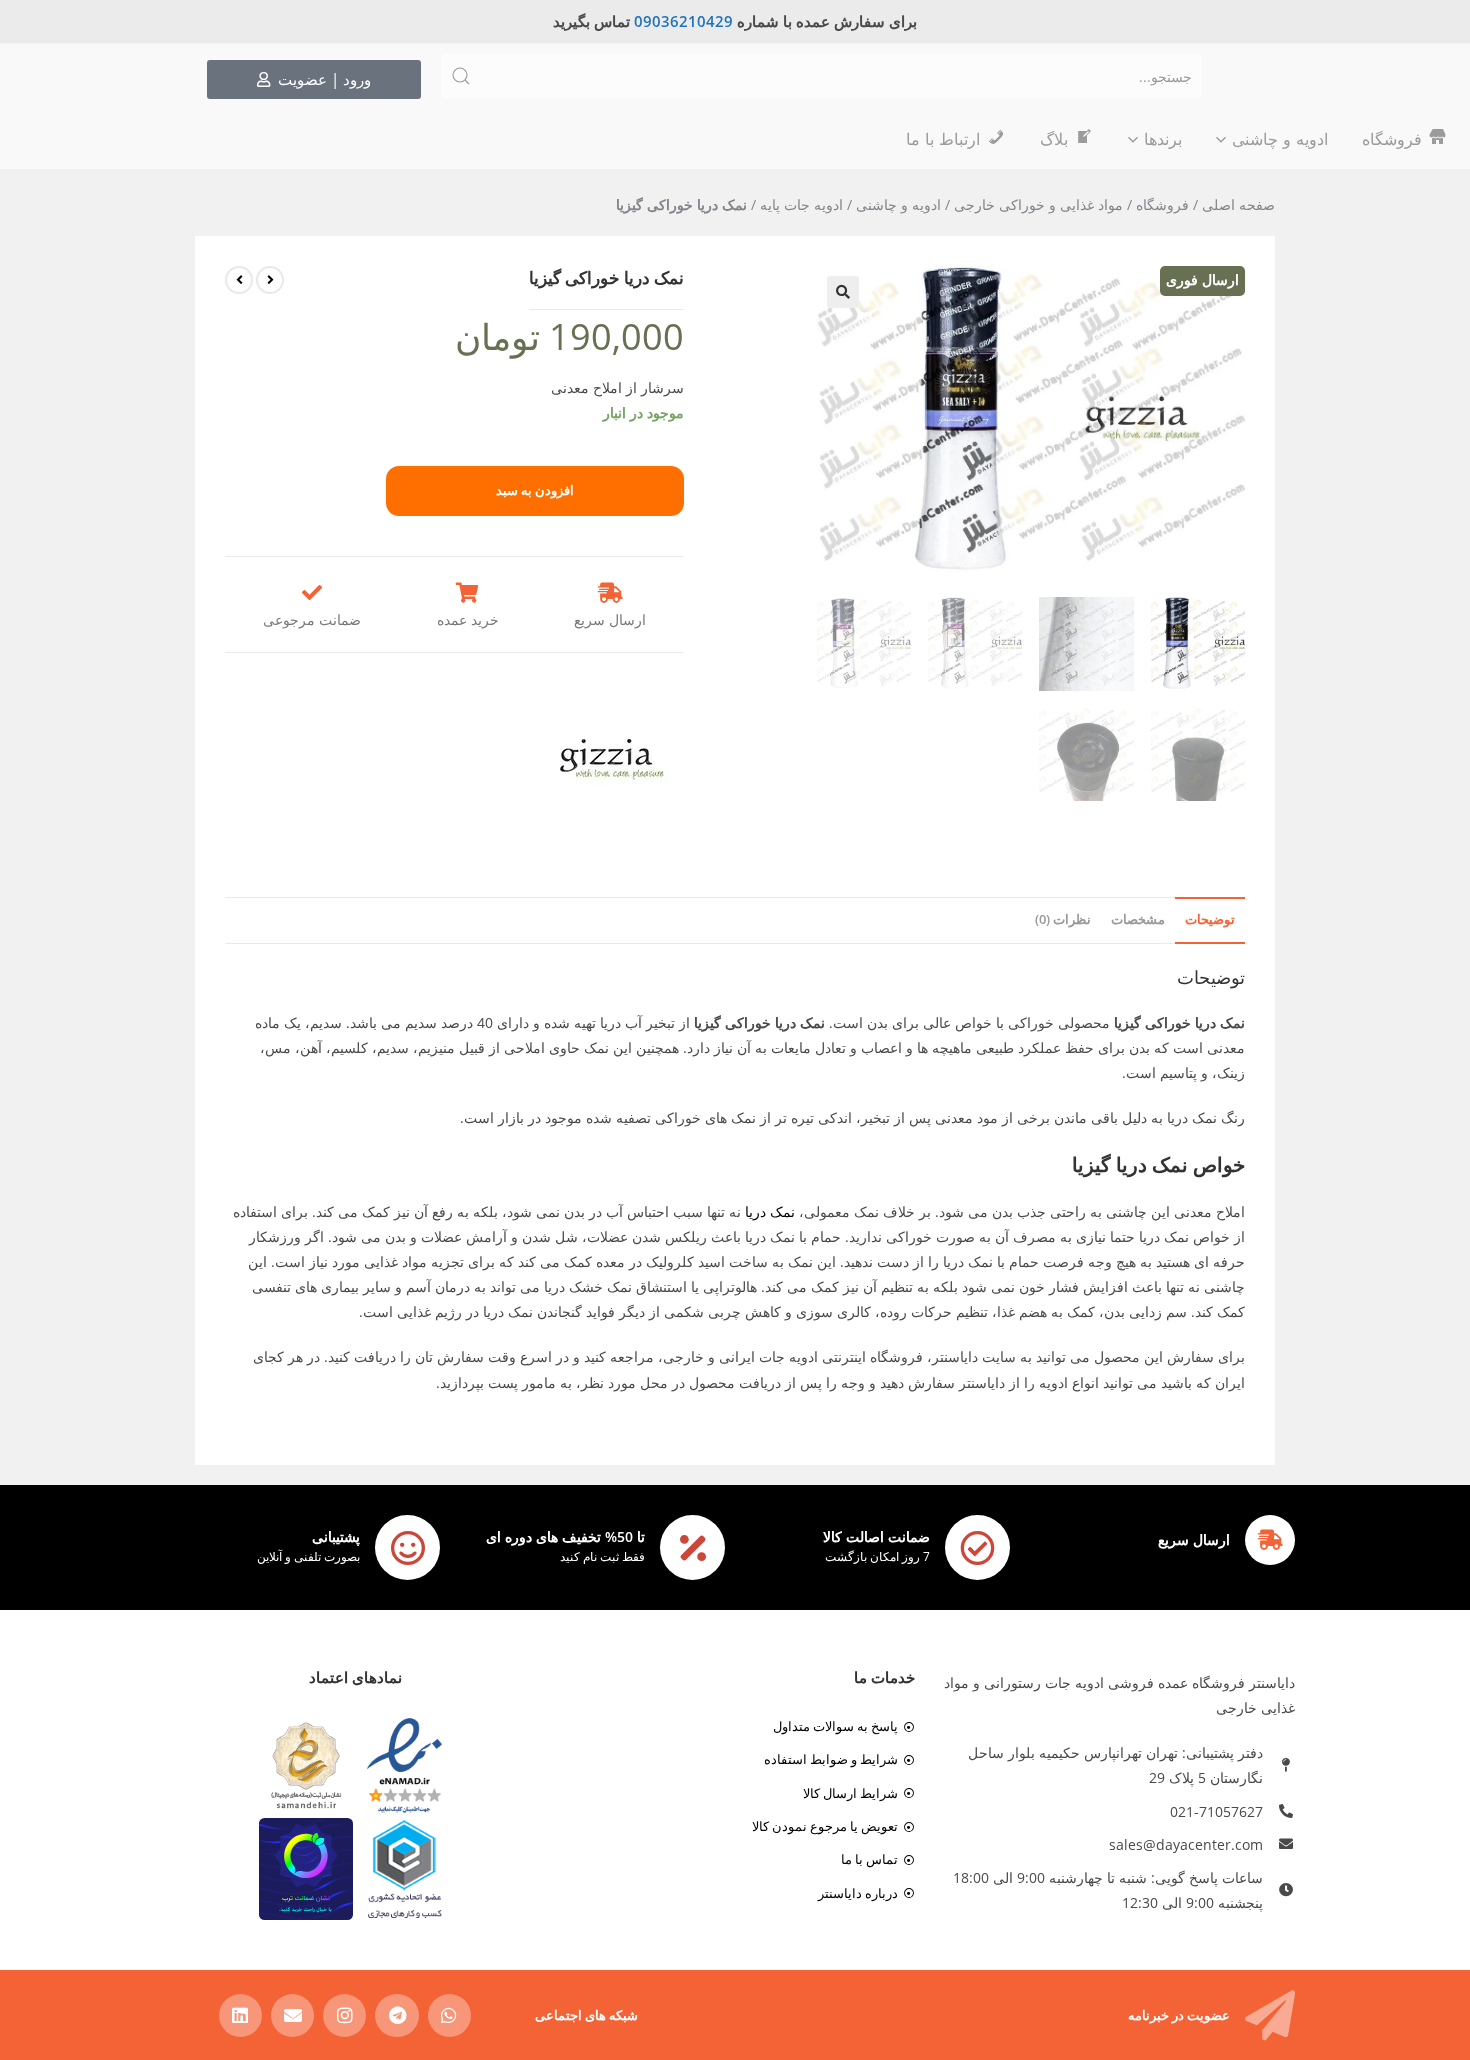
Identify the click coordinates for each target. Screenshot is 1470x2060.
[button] (843, 292)
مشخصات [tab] (1138, 919)
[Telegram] (396, 2015)
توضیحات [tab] (1210, 919)
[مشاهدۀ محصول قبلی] (270, 280)
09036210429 (683, 21)
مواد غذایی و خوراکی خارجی (1038, 204)
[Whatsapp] (449, 2015)
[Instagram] (344, 2015)
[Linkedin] (240, 2015)
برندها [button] (1163, 139)
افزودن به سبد (535, 490)
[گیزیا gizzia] (612, 759)
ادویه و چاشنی (898, 204)
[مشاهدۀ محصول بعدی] (239, 280)
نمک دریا (770, 1211)
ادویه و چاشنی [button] (1280, 139)
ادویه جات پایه (801, 204)
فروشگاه (1162, 204)
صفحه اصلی (1238, 204)
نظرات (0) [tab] (1063, 919)
